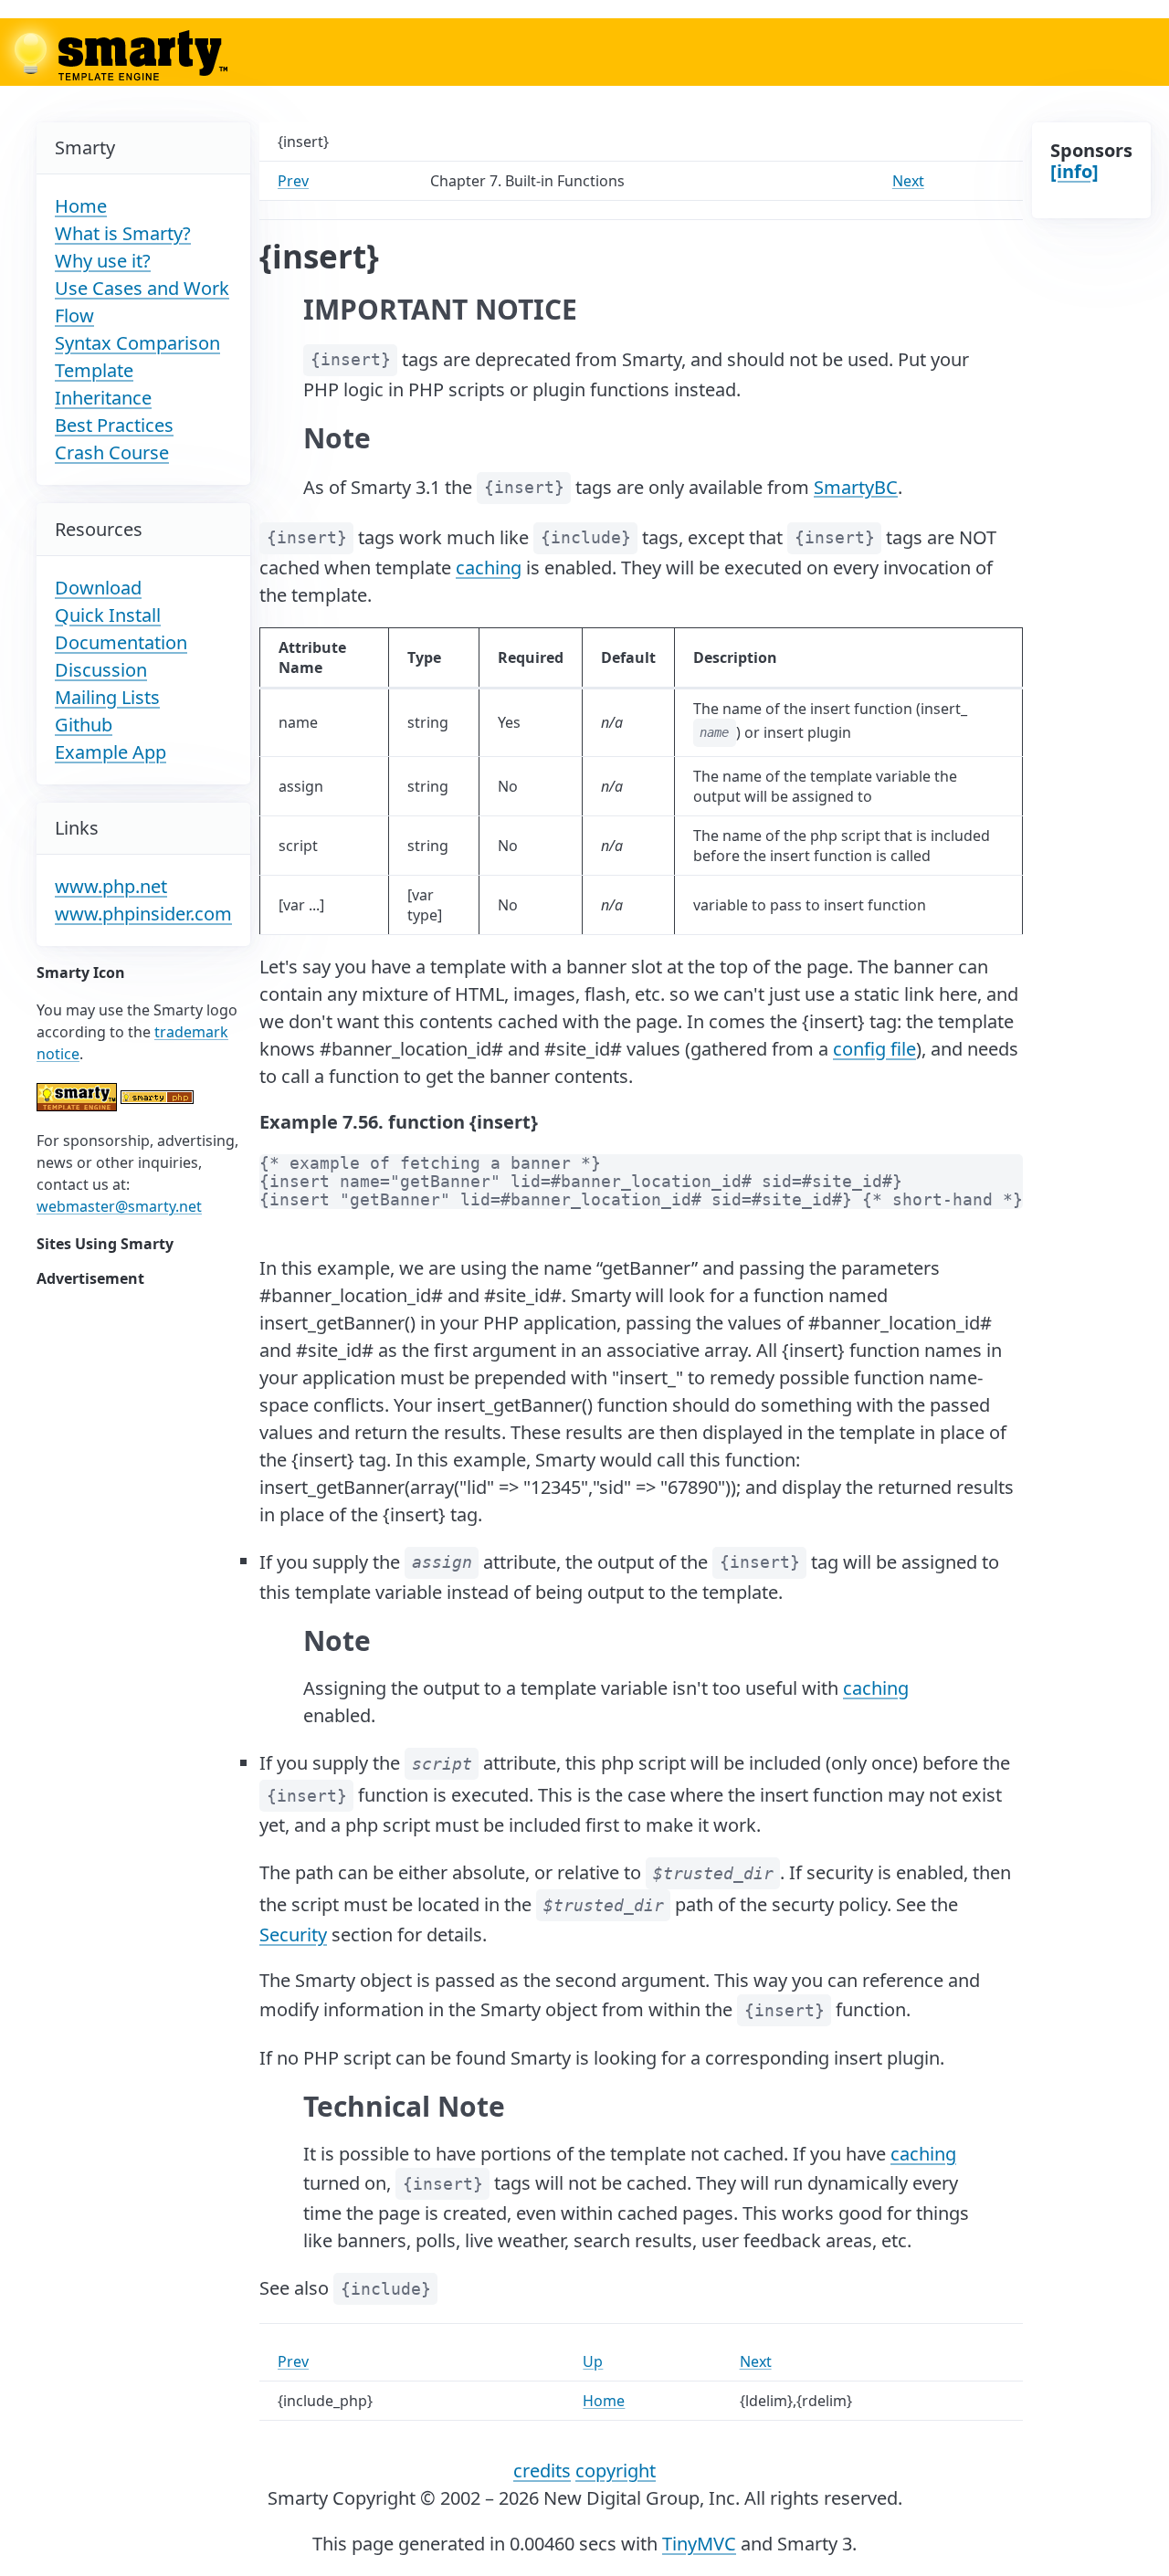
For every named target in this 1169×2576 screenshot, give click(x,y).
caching (489, 568)
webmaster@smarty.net (119, 1206)
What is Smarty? (123, 233)
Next (908, 181)
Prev (293, 181)
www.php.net (111, 886)
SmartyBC (856, 486)
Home (81, 206)
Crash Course (112, 452)
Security (293, 1935)
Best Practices (114, 425)
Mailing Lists (107, 697)
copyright (616, 2471)
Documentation (121, 642)
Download (98, 588)
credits (542, 2471)
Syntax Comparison (137, 343)
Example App (111, 752)
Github (84, 725)
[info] (1074, 171)
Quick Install (108, 615)
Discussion (101, 670)
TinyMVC (699, 2544)
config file (874, 1049)
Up (593, 2361)
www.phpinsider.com (143, 914)
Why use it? (103, 261)
